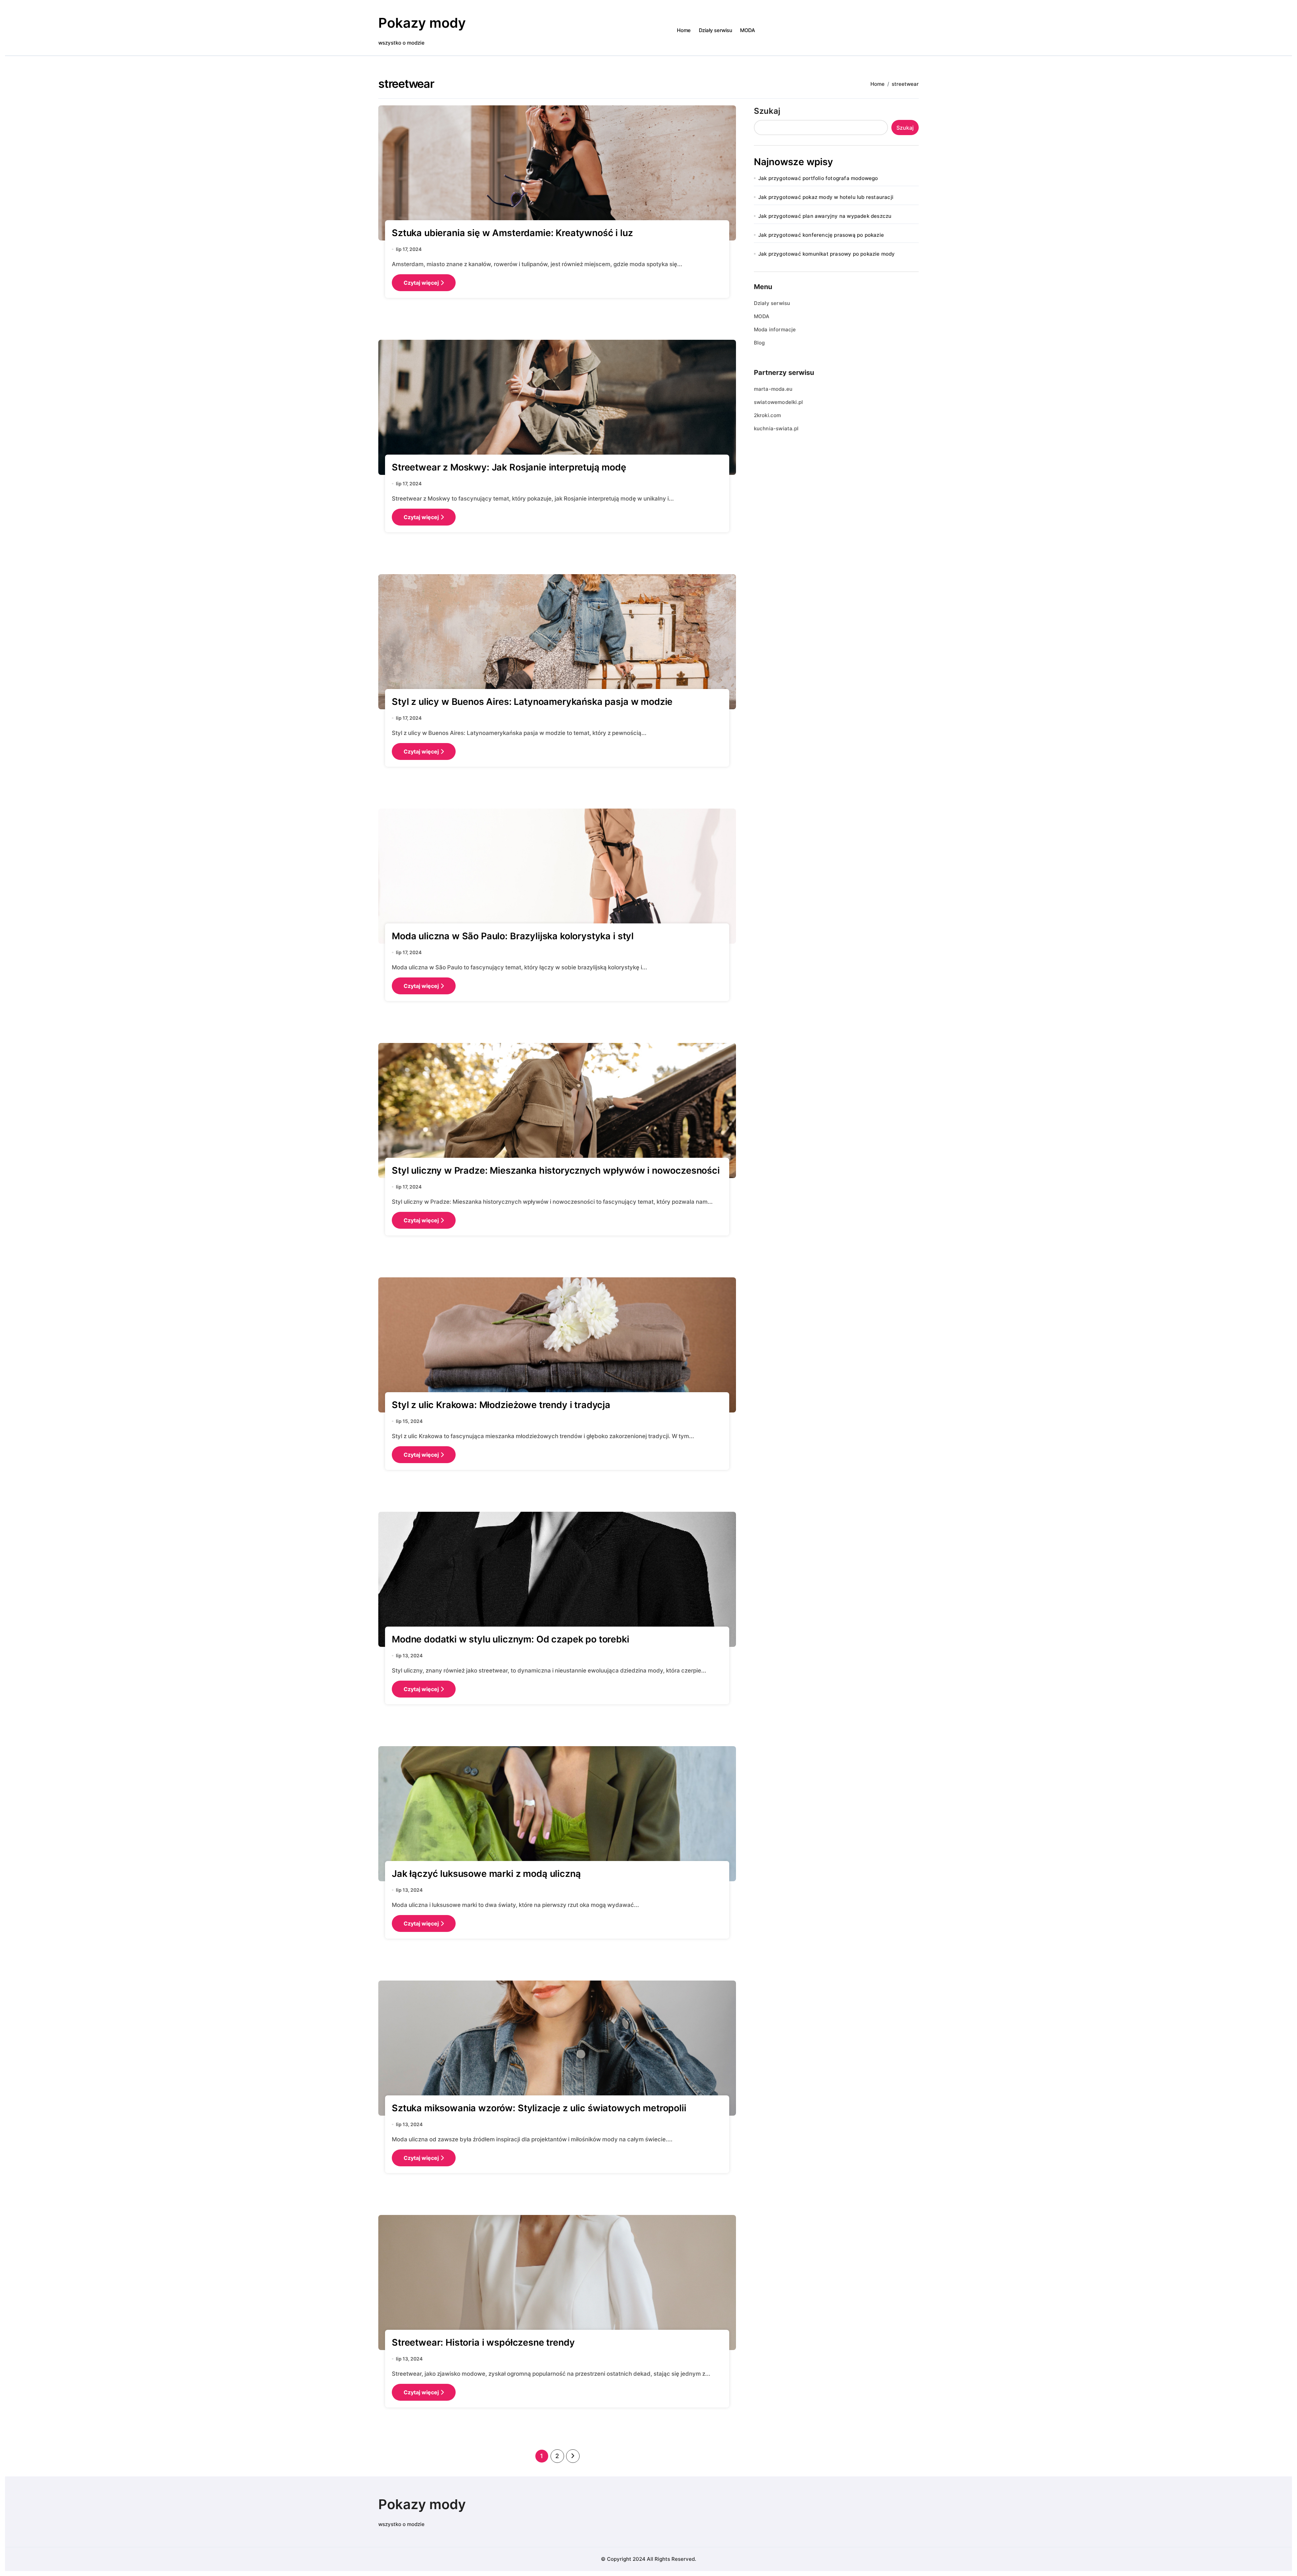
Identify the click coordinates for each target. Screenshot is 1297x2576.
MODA (747, 30)
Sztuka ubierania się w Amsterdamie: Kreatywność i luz (512, 233)
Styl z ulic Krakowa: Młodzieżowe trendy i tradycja (501, 1405)
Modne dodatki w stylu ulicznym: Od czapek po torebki (511, 1639)
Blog (759, 343)
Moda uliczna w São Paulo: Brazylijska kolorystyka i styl (513, 936)
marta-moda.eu (773, 389)
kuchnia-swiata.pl (776, 428)
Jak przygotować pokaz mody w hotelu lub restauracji (826, 197)
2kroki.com (768, 415)
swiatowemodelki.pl (779, 402)
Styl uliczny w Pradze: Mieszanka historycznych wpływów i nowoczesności (556, 1170)
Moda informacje (775, 329)
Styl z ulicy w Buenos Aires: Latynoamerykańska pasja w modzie (532, 702)
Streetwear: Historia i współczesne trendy (483, 2342)
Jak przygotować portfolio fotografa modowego (818, 178)
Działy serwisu (716, 30)
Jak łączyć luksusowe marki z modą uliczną (486, 1874)
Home (684, 30)
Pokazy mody (422, 23)
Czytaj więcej (421, 283)
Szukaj (767, 111)
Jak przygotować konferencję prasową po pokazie (821, 235)
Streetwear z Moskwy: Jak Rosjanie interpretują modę (509, 467)
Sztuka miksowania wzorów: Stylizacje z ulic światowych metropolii (539, 2108)
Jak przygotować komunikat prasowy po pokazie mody (827, 254)
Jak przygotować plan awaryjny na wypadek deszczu (825, 216)
